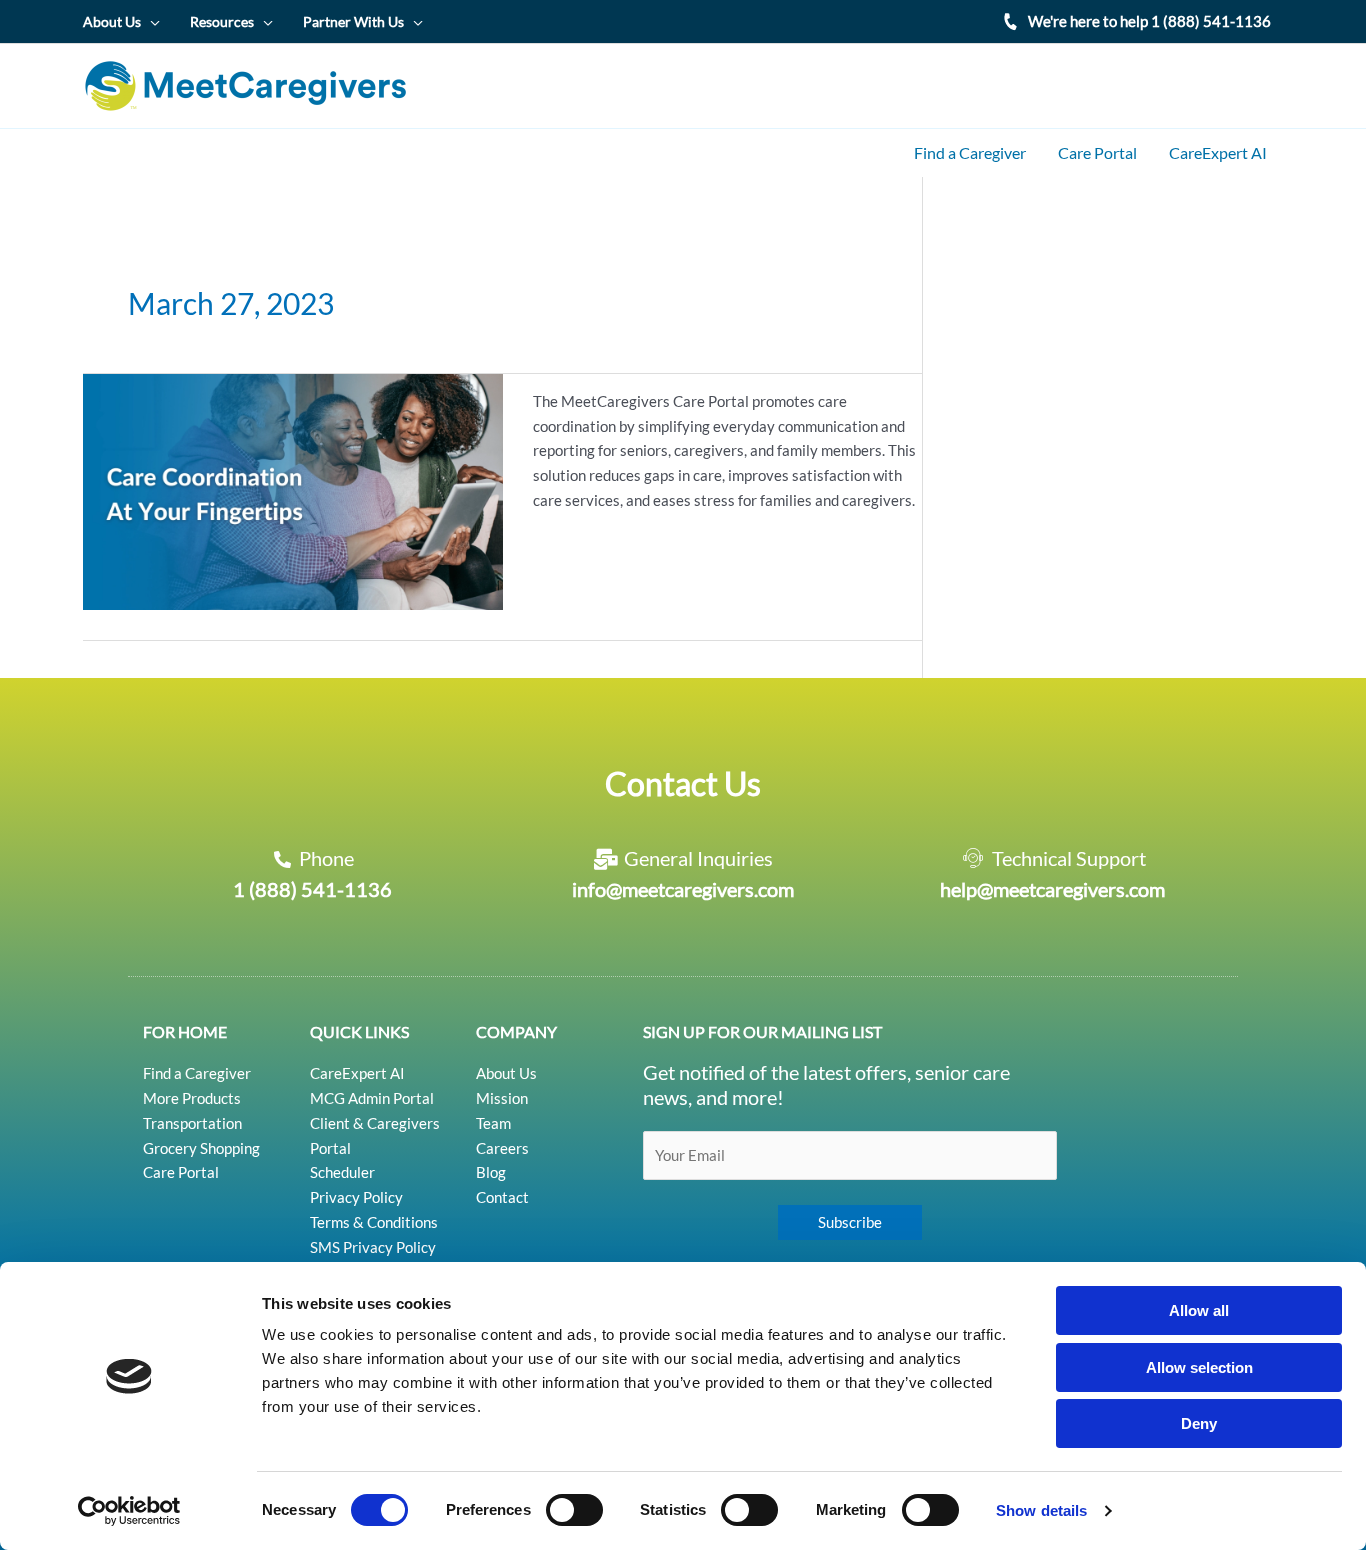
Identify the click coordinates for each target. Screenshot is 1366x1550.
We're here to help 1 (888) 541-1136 (1149, 21)
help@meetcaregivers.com (1052, 889)
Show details (1041, 1510)
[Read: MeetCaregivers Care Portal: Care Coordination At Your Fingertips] (293, 490)
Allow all (1199, 1310)
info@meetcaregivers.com (683, 889)
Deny (1199, 1423)
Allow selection (1199, 1367)
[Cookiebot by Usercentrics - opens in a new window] (129, 1511)
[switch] (574, 1510)
